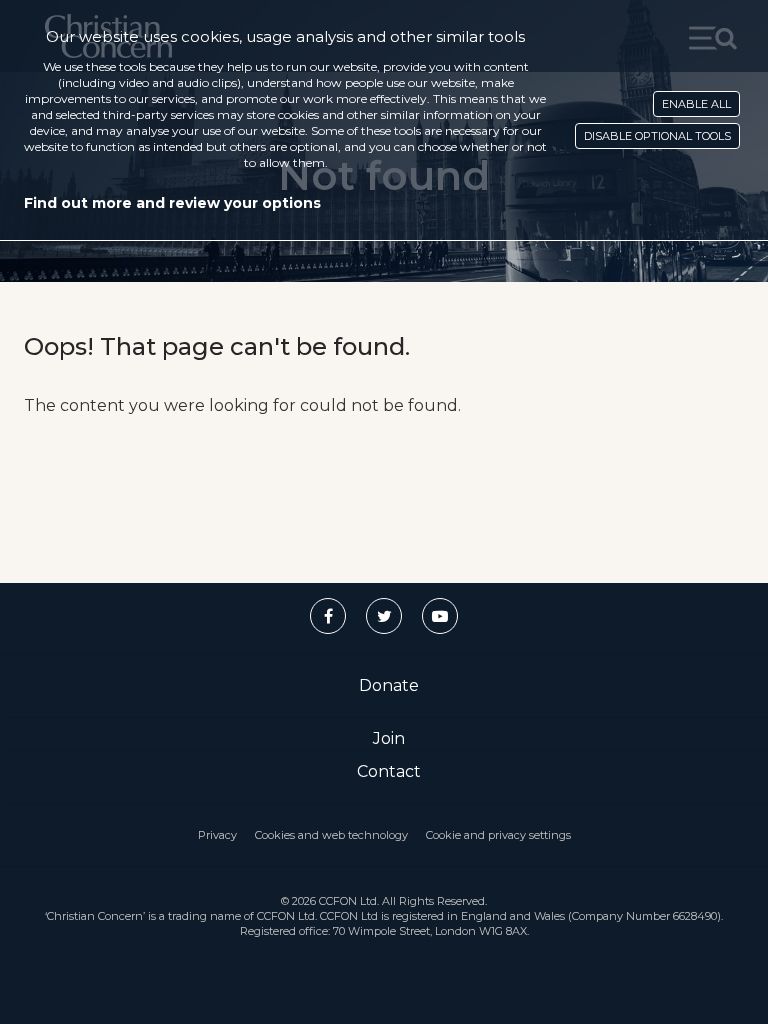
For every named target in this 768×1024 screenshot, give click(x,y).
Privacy (217, 835)
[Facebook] (328, 616)
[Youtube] (440, 616)
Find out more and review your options (172, 203)
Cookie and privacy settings (498, 835)
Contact (389, 771)
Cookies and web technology (331, 835)
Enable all (696, 104)
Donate (389, 685)
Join (389, 738)
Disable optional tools (657, 136)
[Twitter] (384, 616)
